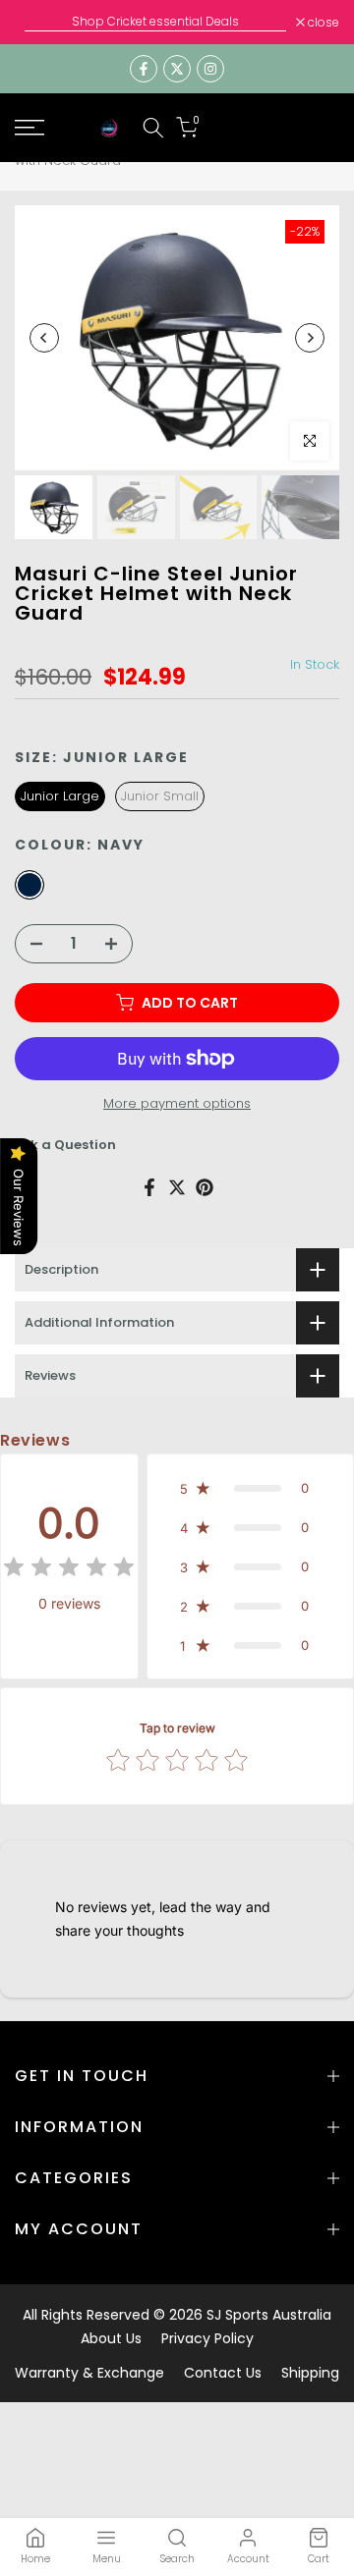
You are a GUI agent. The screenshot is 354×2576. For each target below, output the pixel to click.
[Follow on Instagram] (210, 69)
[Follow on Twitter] (177, 69)
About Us (111, 2338)
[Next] (310, 338)
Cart (319, 2559)
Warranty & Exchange (89, 2373)
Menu (107, 2559)
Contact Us (223, 2373)
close (322, 23)
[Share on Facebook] (149, 1187)
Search (177, 2559)
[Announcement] (155, 22)
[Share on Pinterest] (205, 1187)
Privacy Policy (207, 2338)
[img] (69, 1570)
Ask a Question (65, 1145)
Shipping (310, 2373)
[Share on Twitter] (177, 1187)
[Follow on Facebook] (144, 69)
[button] (250, 1488)
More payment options (177, 1103)
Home (35, 2559)
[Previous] (44, 338)
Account (248, 2559)
